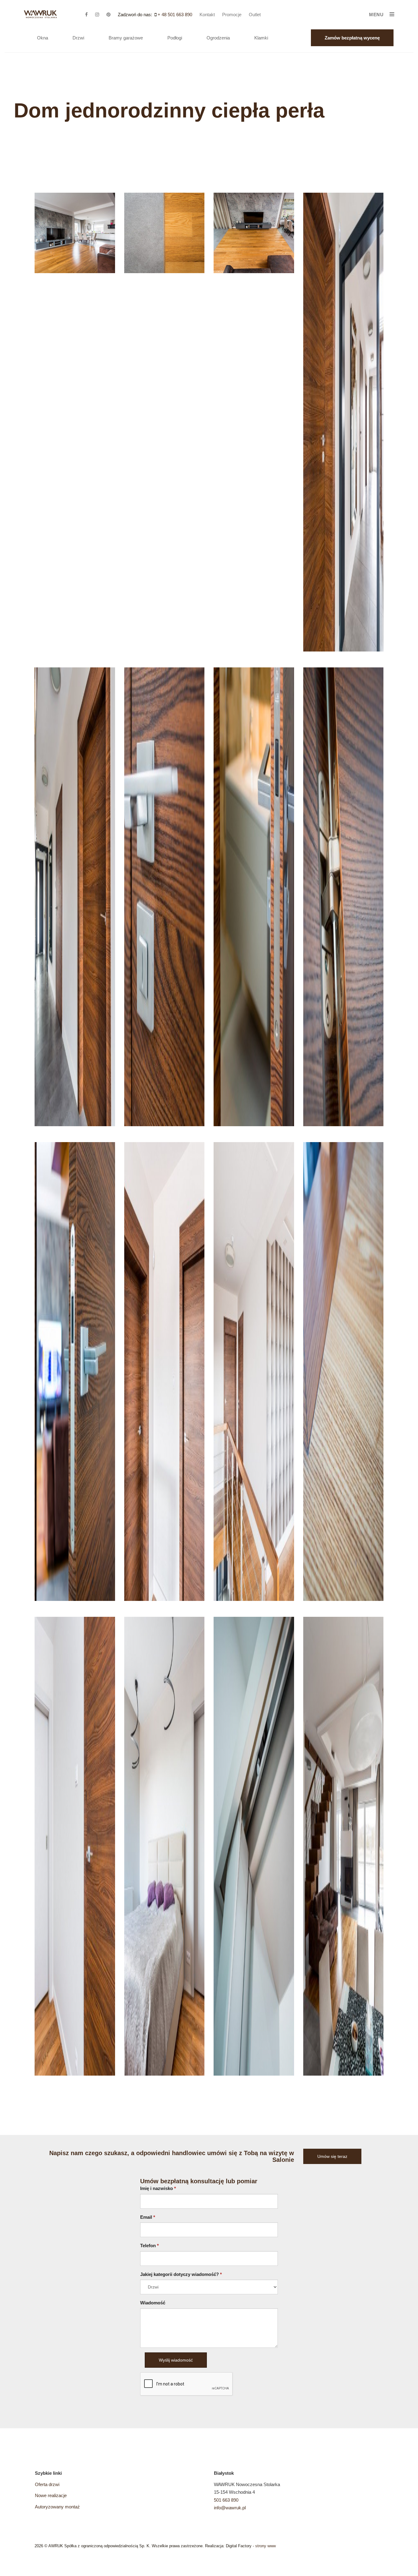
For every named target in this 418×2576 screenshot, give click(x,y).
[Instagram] (100, 15)
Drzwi (78, 38)
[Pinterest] (112, 15)
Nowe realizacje (51, 2495)
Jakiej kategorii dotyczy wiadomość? (181, 2274)
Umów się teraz (332, 2156)
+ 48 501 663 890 (175, 15)
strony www (265, 2546)
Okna (43, 38)
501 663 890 (226, 2500)
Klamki (261, 38)
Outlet (255, 15)
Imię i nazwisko (158, 2188)
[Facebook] (90, 15)
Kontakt (207, 15)
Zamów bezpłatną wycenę (352, 38)
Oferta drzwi (47, 2484)
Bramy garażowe (126, 38)
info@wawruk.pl (230, 2508)
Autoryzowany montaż (57, 2507)
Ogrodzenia (218, 38)
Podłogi (175, 38)
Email (148, 2217)
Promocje (232, 15)
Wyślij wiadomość (176, 2360)
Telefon (149, 2246)
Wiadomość (153, 2303)
